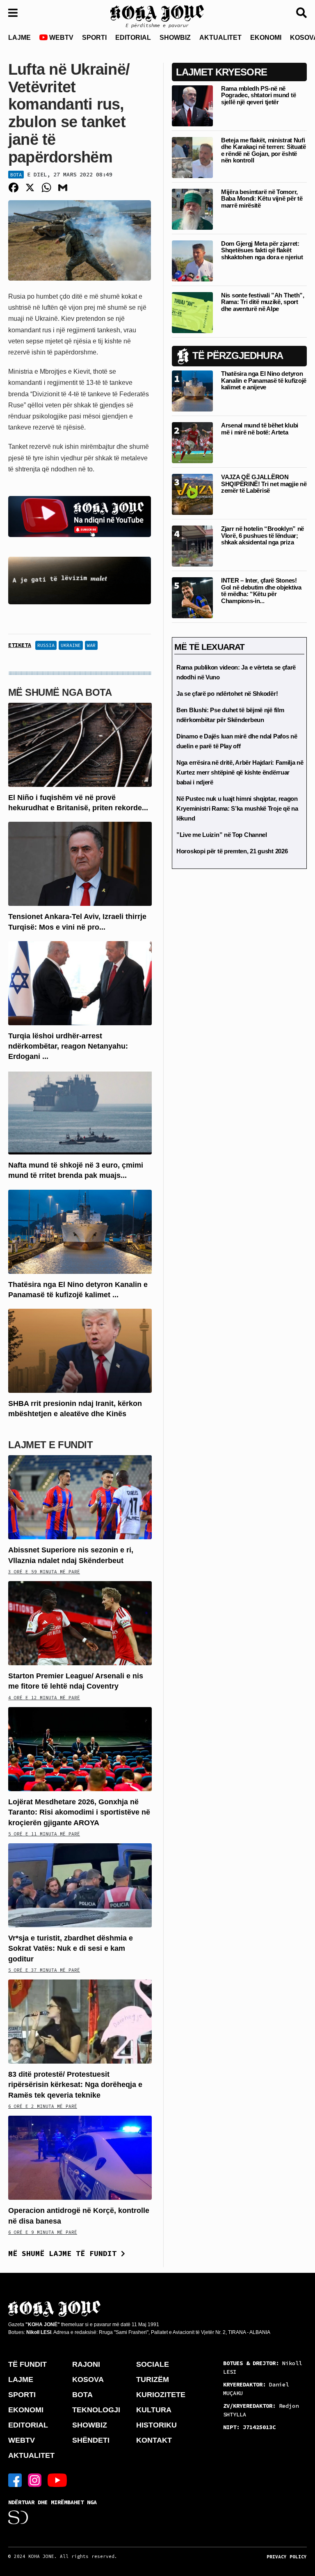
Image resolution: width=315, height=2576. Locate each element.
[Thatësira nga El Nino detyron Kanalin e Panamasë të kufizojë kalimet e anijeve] (80, 1231)
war (91, 645)
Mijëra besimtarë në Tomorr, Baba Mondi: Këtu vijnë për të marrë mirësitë (262, 199)
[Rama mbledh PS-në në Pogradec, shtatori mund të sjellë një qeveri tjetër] (192, 105)
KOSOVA (88, 2379)
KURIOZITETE (161, 2395)
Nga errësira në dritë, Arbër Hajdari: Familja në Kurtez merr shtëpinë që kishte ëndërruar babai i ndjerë (240, 772)
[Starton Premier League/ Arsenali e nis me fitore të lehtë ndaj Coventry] (80, 1623)
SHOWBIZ (175, 38)
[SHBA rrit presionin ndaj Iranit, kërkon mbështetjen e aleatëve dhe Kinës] (80, 1350)
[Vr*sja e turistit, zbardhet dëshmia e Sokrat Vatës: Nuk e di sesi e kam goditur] (80, 1885)
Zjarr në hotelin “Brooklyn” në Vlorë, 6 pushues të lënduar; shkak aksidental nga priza (262, 535)
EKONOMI (266, 38)
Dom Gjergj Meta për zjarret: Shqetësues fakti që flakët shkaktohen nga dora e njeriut (262, 250)
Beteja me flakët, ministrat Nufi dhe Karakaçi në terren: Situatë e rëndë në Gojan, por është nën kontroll (264, 150)
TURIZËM (153, 2379)
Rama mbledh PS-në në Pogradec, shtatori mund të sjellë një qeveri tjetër (258, 95)
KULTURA (154, 2410)
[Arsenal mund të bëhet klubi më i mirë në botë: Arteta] (192, 442)
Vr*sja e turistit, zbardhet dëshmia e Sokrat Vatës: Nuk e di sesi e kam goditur (71, 1948)
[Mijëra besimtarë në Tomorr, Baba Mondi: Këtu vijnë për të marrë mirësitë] (192, 209)
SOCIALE (153, 2364)
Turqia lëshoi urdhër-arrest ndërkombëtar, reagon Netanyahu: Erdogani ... (68, 1046)
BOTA (82, 2395)
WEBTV (60, 38)
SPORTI (94, 38)
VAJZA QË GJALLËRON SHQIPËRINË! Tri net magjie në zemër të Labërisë (264, 484)
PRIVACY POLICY (287, 2557)
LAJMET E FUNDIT (50, 1445)
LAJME (19, 38)
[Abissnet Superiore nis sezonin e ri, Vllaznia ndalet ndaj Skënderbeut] (80, 1497)
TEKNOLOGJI (96, 2410)
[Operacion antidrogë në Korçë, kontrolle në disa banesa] (80, 2157)
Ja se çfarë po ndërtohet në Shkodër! (227, 694)
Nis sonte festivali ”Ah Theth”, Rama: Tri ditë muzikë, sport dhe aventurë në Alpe (263, 302)
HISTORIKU (156, 2425)
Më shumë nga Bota (60, 692)
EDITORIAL (133, 38)
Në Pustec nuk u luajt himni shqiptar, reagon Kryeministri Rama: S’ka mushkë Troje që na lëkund (237, 808)
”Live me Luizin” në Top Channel (222, 835)
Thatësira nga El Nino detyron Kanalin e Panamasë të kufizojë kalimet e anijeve (264, 380)
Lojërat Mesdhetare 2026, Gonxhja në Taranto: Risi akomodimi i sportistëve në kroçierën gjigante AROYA (79, 1812)
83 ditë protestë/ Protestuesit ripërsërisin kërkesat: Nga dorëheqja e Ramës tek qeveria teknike (75, 2085)
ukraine (71, 645)
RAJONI (86, 2364)
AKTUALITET (220, 38)
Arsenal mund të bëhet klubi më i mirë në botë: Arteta (260, 429)
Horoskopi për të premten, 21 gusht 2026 (232, 851)
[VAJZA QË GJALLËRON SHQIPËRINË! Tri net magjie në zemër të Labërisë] (192, 494)
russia (46, 645)
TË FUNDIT (27, 2364)
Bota (16, 175)
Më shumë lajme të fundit (65, 2253)
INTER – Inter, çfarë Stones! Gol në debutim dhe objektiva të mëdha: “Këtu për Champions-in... (261, 591)
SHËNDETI (91, 2440)
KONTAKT (154, 2440)
